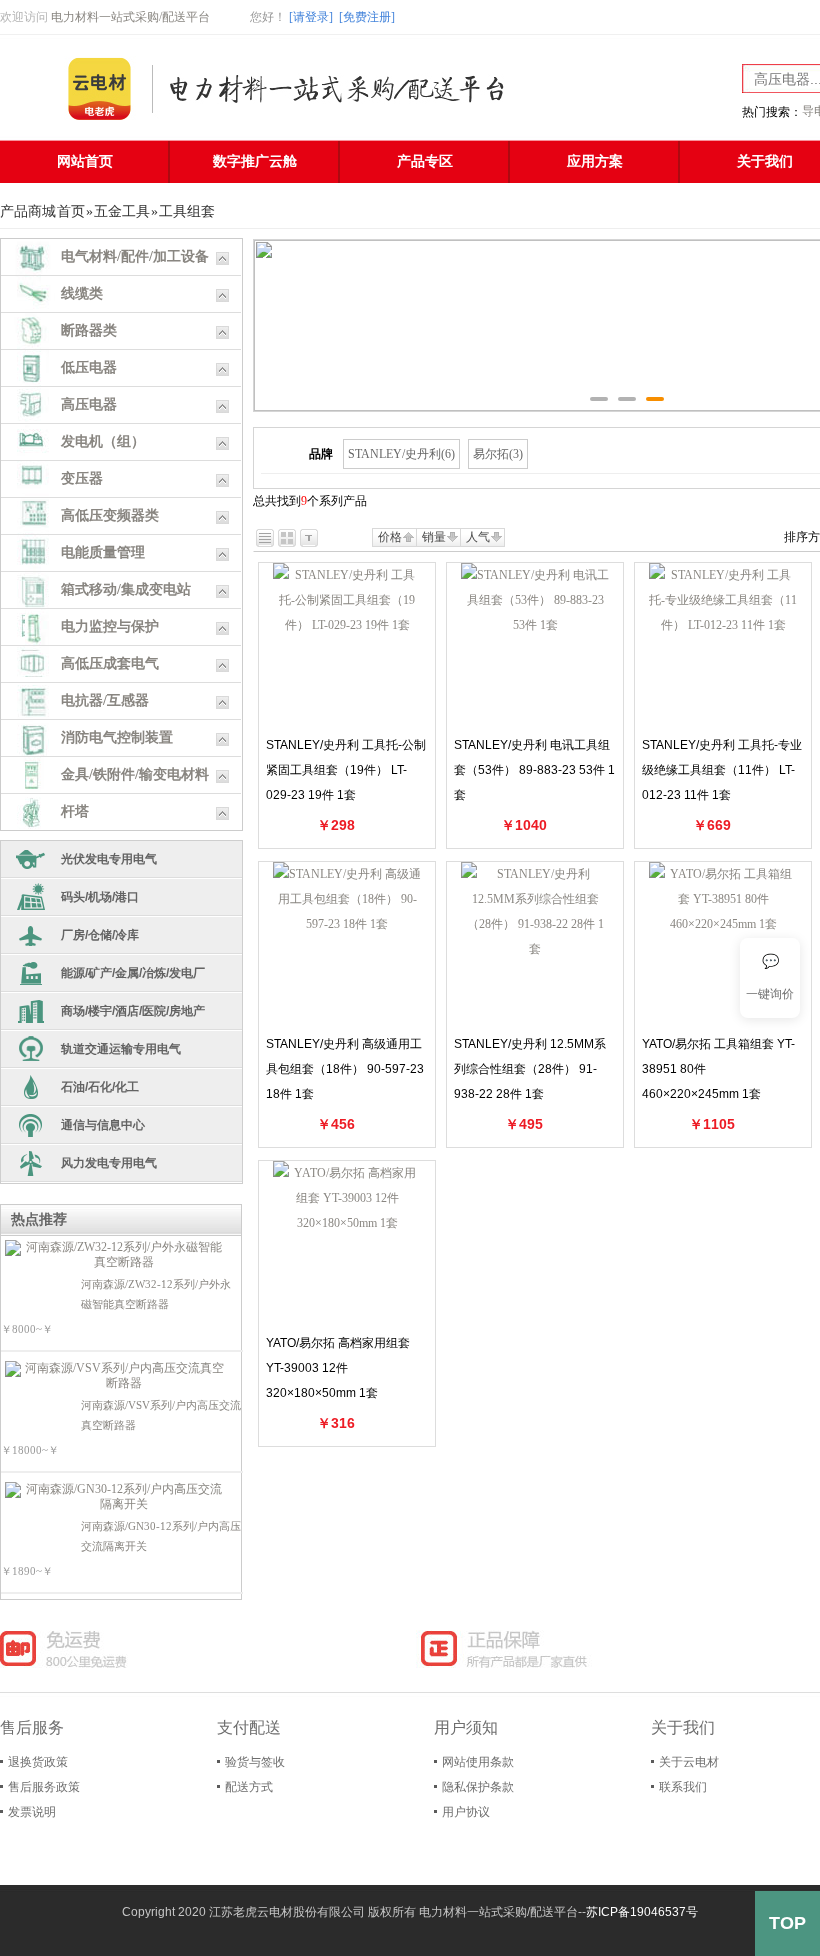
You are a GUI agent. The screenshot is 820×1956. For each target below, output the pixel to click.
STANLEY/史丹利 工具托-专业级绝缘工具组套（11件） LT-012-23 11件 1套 (722, 770)
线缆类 (82, 293)
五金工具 (122, 211)
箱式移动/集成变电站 (126, 589)
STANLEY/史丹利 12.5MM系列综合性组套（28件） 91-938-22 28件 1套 (530, 1069)
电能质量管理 (103, 552)
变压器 (82, 478)
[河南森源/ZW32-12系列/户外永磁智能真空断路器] (116, 1255)
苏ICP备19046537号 (642, 1912)
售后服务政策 (44, 1787)
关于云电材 (689, 1762)
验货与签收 (255, 1762)
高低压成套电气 (110, 663)
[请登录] (311, 17)
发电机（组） (103, 441)
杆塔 (75, 811)
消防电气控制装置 (117, 737)
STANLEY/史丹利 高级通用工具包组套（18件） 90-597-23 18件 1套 (345, 1069)
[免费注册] (367, 17)
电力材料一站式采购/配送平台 (130, 17)
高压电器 (89, 404)
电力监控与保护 (110, 626)
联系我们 (683, 1787)
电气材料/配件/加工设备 (135, 256)
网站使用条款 (478, 1762)
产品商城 (28, 211)
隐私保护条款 (478, 1787)
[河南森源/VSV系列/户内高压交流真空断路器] (116, 1376)
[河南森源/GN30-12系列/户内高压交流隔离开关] (116, 1497)
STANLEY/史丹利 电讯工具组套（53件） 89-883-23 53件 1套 (534, 770)
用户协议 (466, 1812)
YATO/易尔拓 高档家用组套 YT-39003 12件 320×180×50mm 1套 (338, 1368)
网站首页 (85, 161)
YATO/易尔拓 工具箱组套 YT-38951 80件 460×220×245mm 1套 (718, 1069)
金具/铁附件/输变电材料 (135, 774)
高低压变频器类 (110, 515)
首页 (71, 211)
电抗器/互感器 (105, 700)
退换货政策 (38, 1762)
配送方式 (249, 1787)
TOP (787, 1923)
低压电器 (89, 367)
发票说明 (32, 1812)
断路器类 (89, 330)
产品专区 (425, 161)
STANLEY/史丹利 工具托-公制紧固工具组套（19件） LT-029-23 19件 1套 (346, 770)
